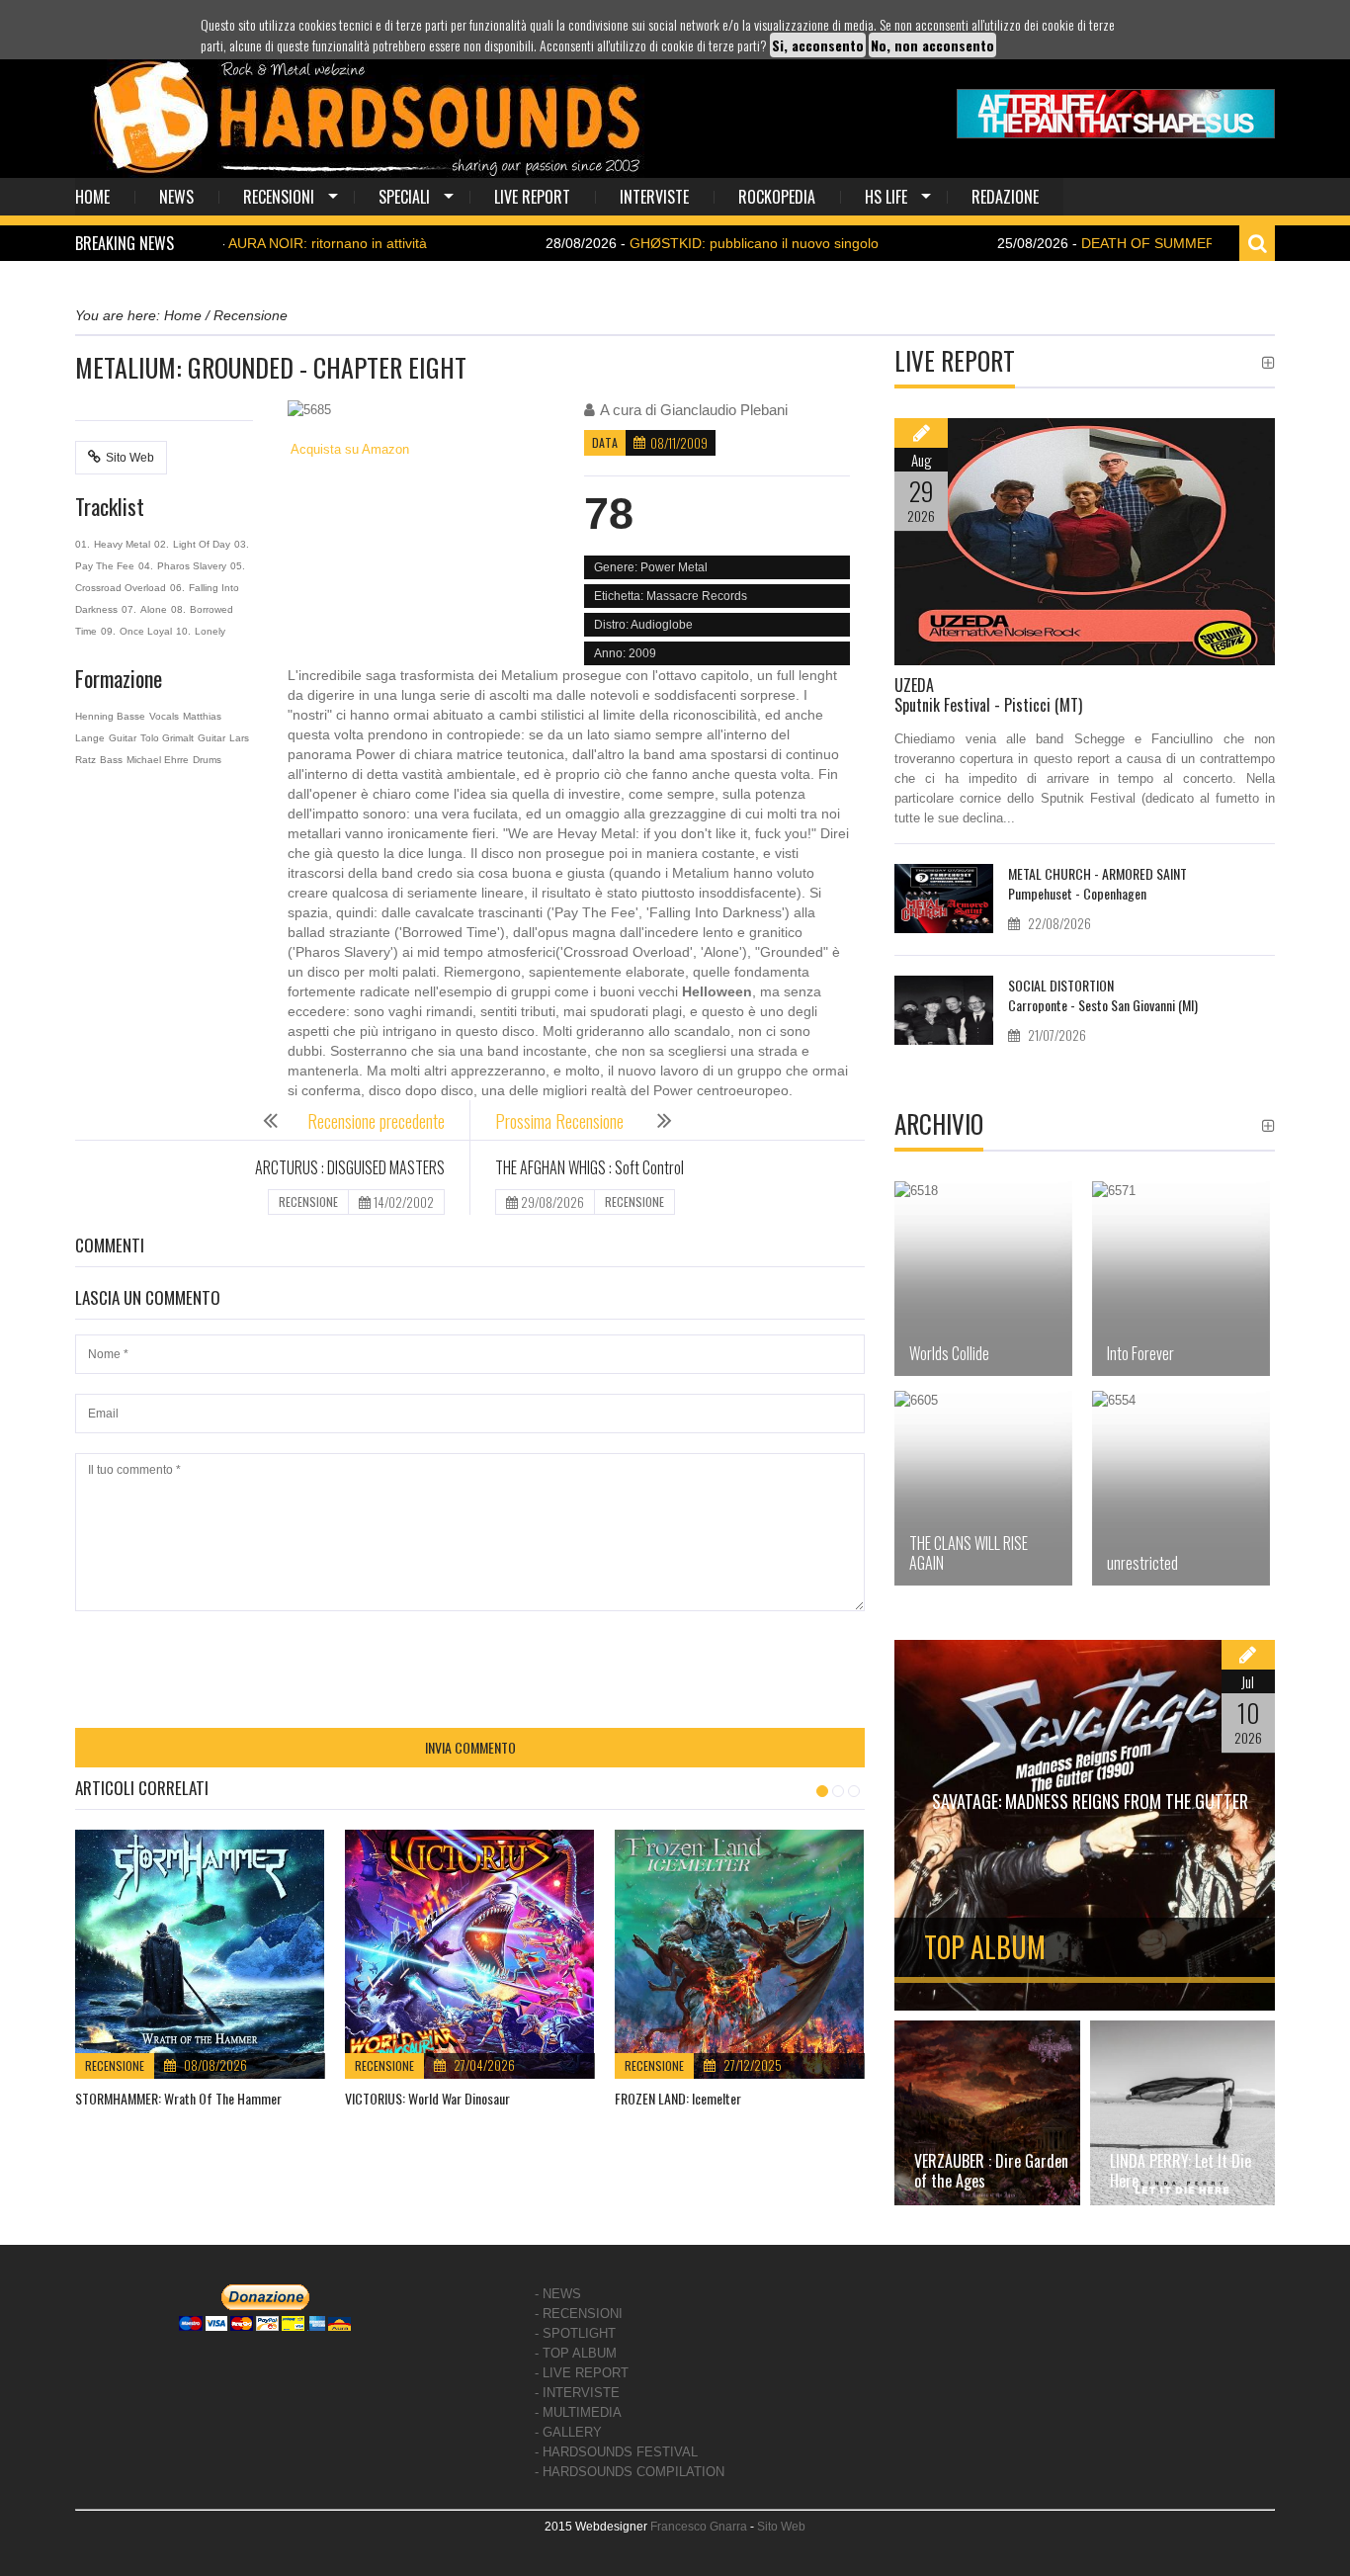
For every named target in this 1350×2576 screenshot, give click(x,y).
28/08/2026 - (632, 243)
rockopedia (777, 197)
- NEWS (558, 2294)
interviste (654, 197)
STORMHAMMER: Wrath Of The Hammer (178, 2098)
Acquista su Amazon (348, 449)
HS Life (886, 197)
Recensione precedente (376, 1121)
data (605, 442)
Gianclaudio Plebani (724, 410)
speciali (404, 197)
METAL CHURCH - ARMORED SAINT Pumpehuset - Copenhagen (1097, 883)
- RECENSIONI (579, 2314)
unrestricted (1142, 1563)
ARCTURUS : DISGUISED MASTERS (350, 1167)
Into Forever (1140, 1353)
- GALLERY (568, 2432)
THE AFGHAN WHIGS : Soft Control (590, 1167)
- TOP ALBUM (576, 2353)
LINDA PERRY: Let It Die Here (1181, 2171)
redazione (1005, 197)
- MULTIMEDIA (578, 2412)
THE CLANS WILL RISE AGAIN (969, 1553)
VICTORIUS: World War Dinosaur (427, 2098)
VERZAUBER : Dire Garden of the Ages (991, 2171)
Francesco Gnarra (699, 2527)
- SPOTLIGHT (575, 2333)
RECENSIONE (308, 1202)
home (92, 197)
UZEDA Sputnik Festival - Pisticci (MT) (988, 695)
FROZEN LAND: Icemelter (678, 2098)
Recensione (115, 2065)
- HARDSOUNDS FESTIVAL (616, 2452)
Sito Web (130, 458)
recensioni (279, 197)
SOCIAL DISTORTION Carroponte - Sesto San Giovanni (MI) (1103, 995)
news (176, 197)
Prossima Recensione (561, 1121)
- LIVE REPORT (582, 2373)
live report (532, 197)
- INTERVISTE (577, 2393)
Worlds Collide (949, 1353)
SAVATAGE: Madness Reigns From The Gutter (1090, 1801)
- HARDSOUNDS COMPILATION (630, 2472)
